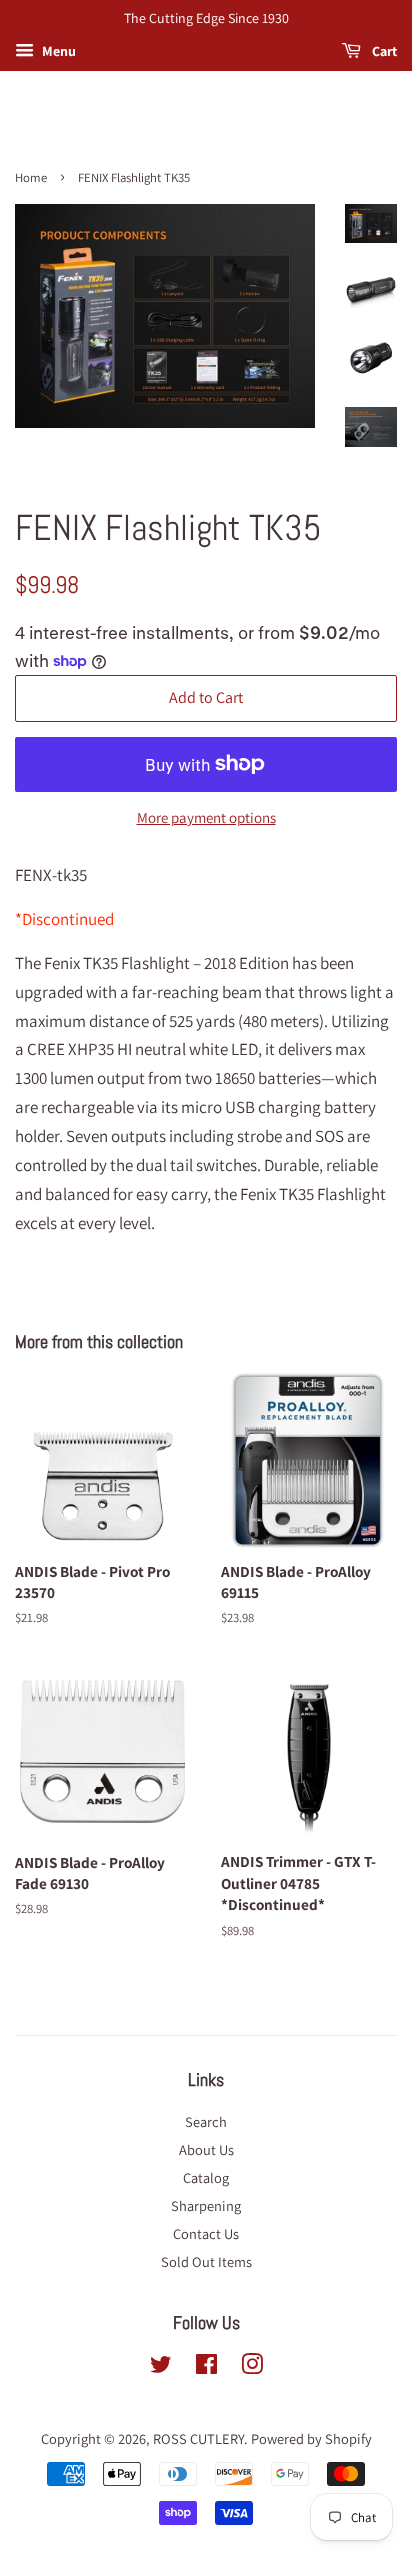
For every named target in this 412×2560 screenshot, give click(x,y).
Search (206, 2121)
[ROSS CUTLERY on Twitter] (161, 2367)
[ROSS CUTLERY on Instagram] (252, 2367)
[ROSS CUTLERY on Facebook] (206, 2367)
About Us (206, 2149)
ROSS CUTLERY (198, 2438)
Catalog (206, 2177)
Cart (383, 51)
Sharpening (206, 2205)
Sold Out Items (206, 2261)
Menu (57, 51)
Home (31, 177)
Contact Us (206, 2233)
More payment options (206, 817)
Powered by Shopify (311, 2438)
